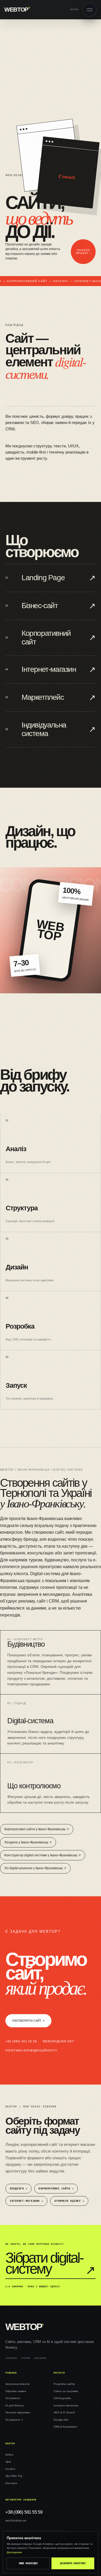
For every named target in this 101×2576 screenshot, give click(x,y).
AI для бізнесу (15, 2405)
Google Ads (61, 2420)
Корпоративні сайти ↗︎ (56, 2188)
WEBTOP (17, 10)
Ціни (8, 2462)
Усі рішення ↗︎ (14, 2420)
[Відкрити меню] (89, 10)
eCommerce (13, 2398)
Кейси (9, 2455)
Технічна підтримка (18, 2412)
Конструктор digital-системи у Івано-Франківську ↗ (43, 1855)
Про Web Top (14, 2476)
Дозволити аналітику (73, 2563)
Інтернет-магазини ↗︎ (26, 2201)
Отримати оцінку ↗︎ (69, 2201)
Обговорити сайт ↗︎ (28, 2021)
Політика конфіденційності (31, 2050)
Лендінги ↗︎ (18, 2188)
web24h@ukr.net (59, 2041)
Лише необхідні (28, 2563)
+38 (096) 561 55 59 (21, 2041)
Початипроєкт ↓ (83, 252)
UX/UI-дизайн (62, 2398)
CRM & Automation (65, 2427)
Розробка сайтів (64, 2384)
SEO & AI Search (64, 2412)
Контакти (11, 2483)
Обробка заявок (16, 2391)
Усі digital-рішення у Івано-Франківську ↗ (35, 1868)
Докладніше (14, 2552)
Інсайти (10, 2469)
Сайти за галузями (66, 2391)
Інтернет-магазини (66, 2405)
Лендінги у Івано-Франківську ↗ (28, 1842)
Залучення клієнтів (17, 2384)
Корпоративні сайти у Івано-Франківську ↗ (37, 1829)
